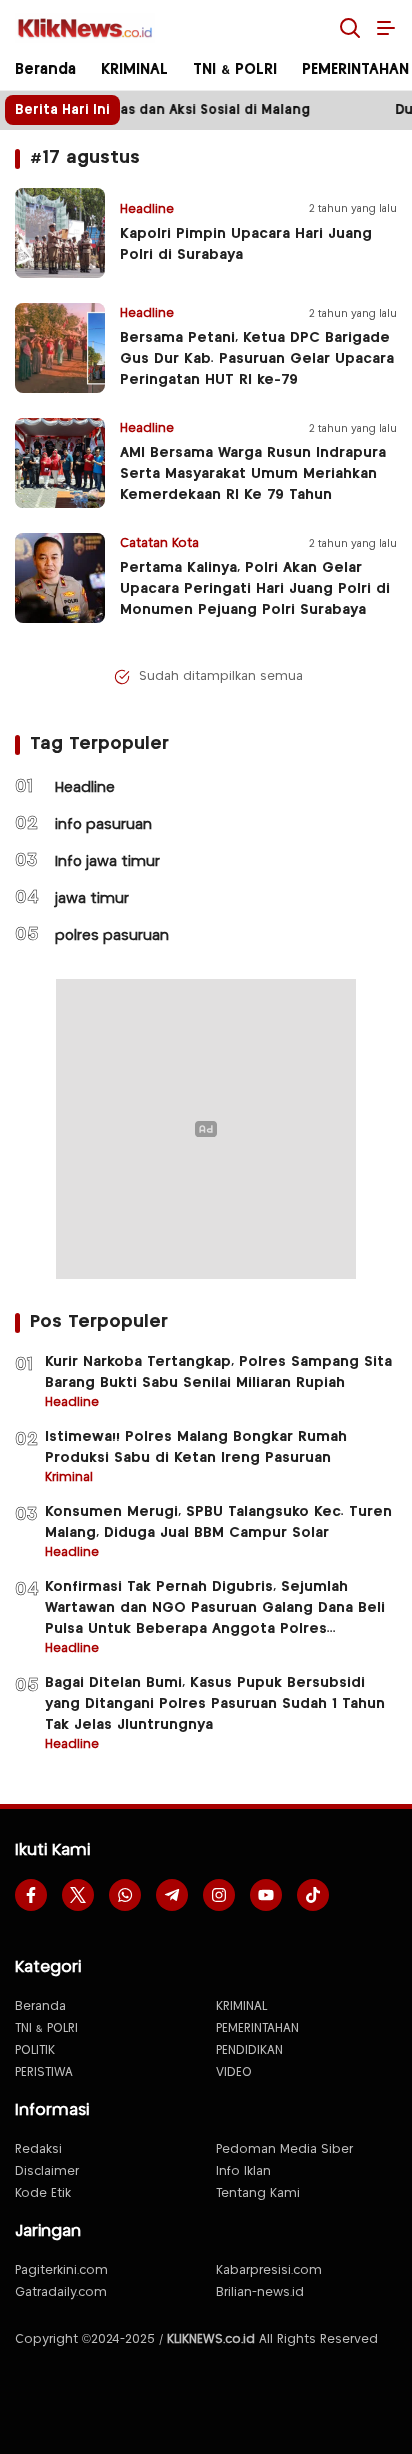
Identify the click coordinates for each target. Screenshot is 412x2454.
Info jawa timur (107, 862)
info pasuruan (103, 825)
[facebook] (31, 1895)
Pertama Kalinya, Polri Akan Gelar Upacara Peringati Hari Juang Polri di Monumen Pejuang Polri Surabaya (255, 589)
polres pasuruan (112, 936)
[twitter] (78, 1895)
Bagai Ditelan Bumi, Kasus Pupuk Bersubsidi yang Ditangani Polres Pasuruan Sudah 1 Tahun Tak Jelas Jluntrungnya (215, 1704)
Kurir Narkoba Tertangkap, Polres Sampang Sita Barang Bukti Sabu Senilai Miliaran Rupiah (218, 1372)
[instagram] (219, 1895)
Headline (85, 788)
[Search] (350, 28)
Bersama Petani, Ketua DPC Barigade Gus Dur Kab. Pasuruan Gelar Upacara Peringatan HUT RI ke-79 (257, 359)
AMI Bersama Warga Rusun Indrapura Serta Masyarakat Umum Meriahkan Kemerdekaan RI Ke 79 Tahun (253, 474)
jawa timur (92, 899)
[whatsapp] (125, 1895)
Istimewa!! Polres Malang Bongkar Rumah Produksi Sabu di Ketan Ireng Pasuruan (196, 1447)
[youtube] (266, 1895)
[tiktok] (313, 1895)
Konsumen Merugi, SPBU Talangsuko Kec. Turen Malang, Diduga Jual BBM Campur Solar (218, 1522)
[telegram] (172, 1895)
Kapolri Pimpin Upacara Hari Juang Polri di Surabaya (246, 244)
